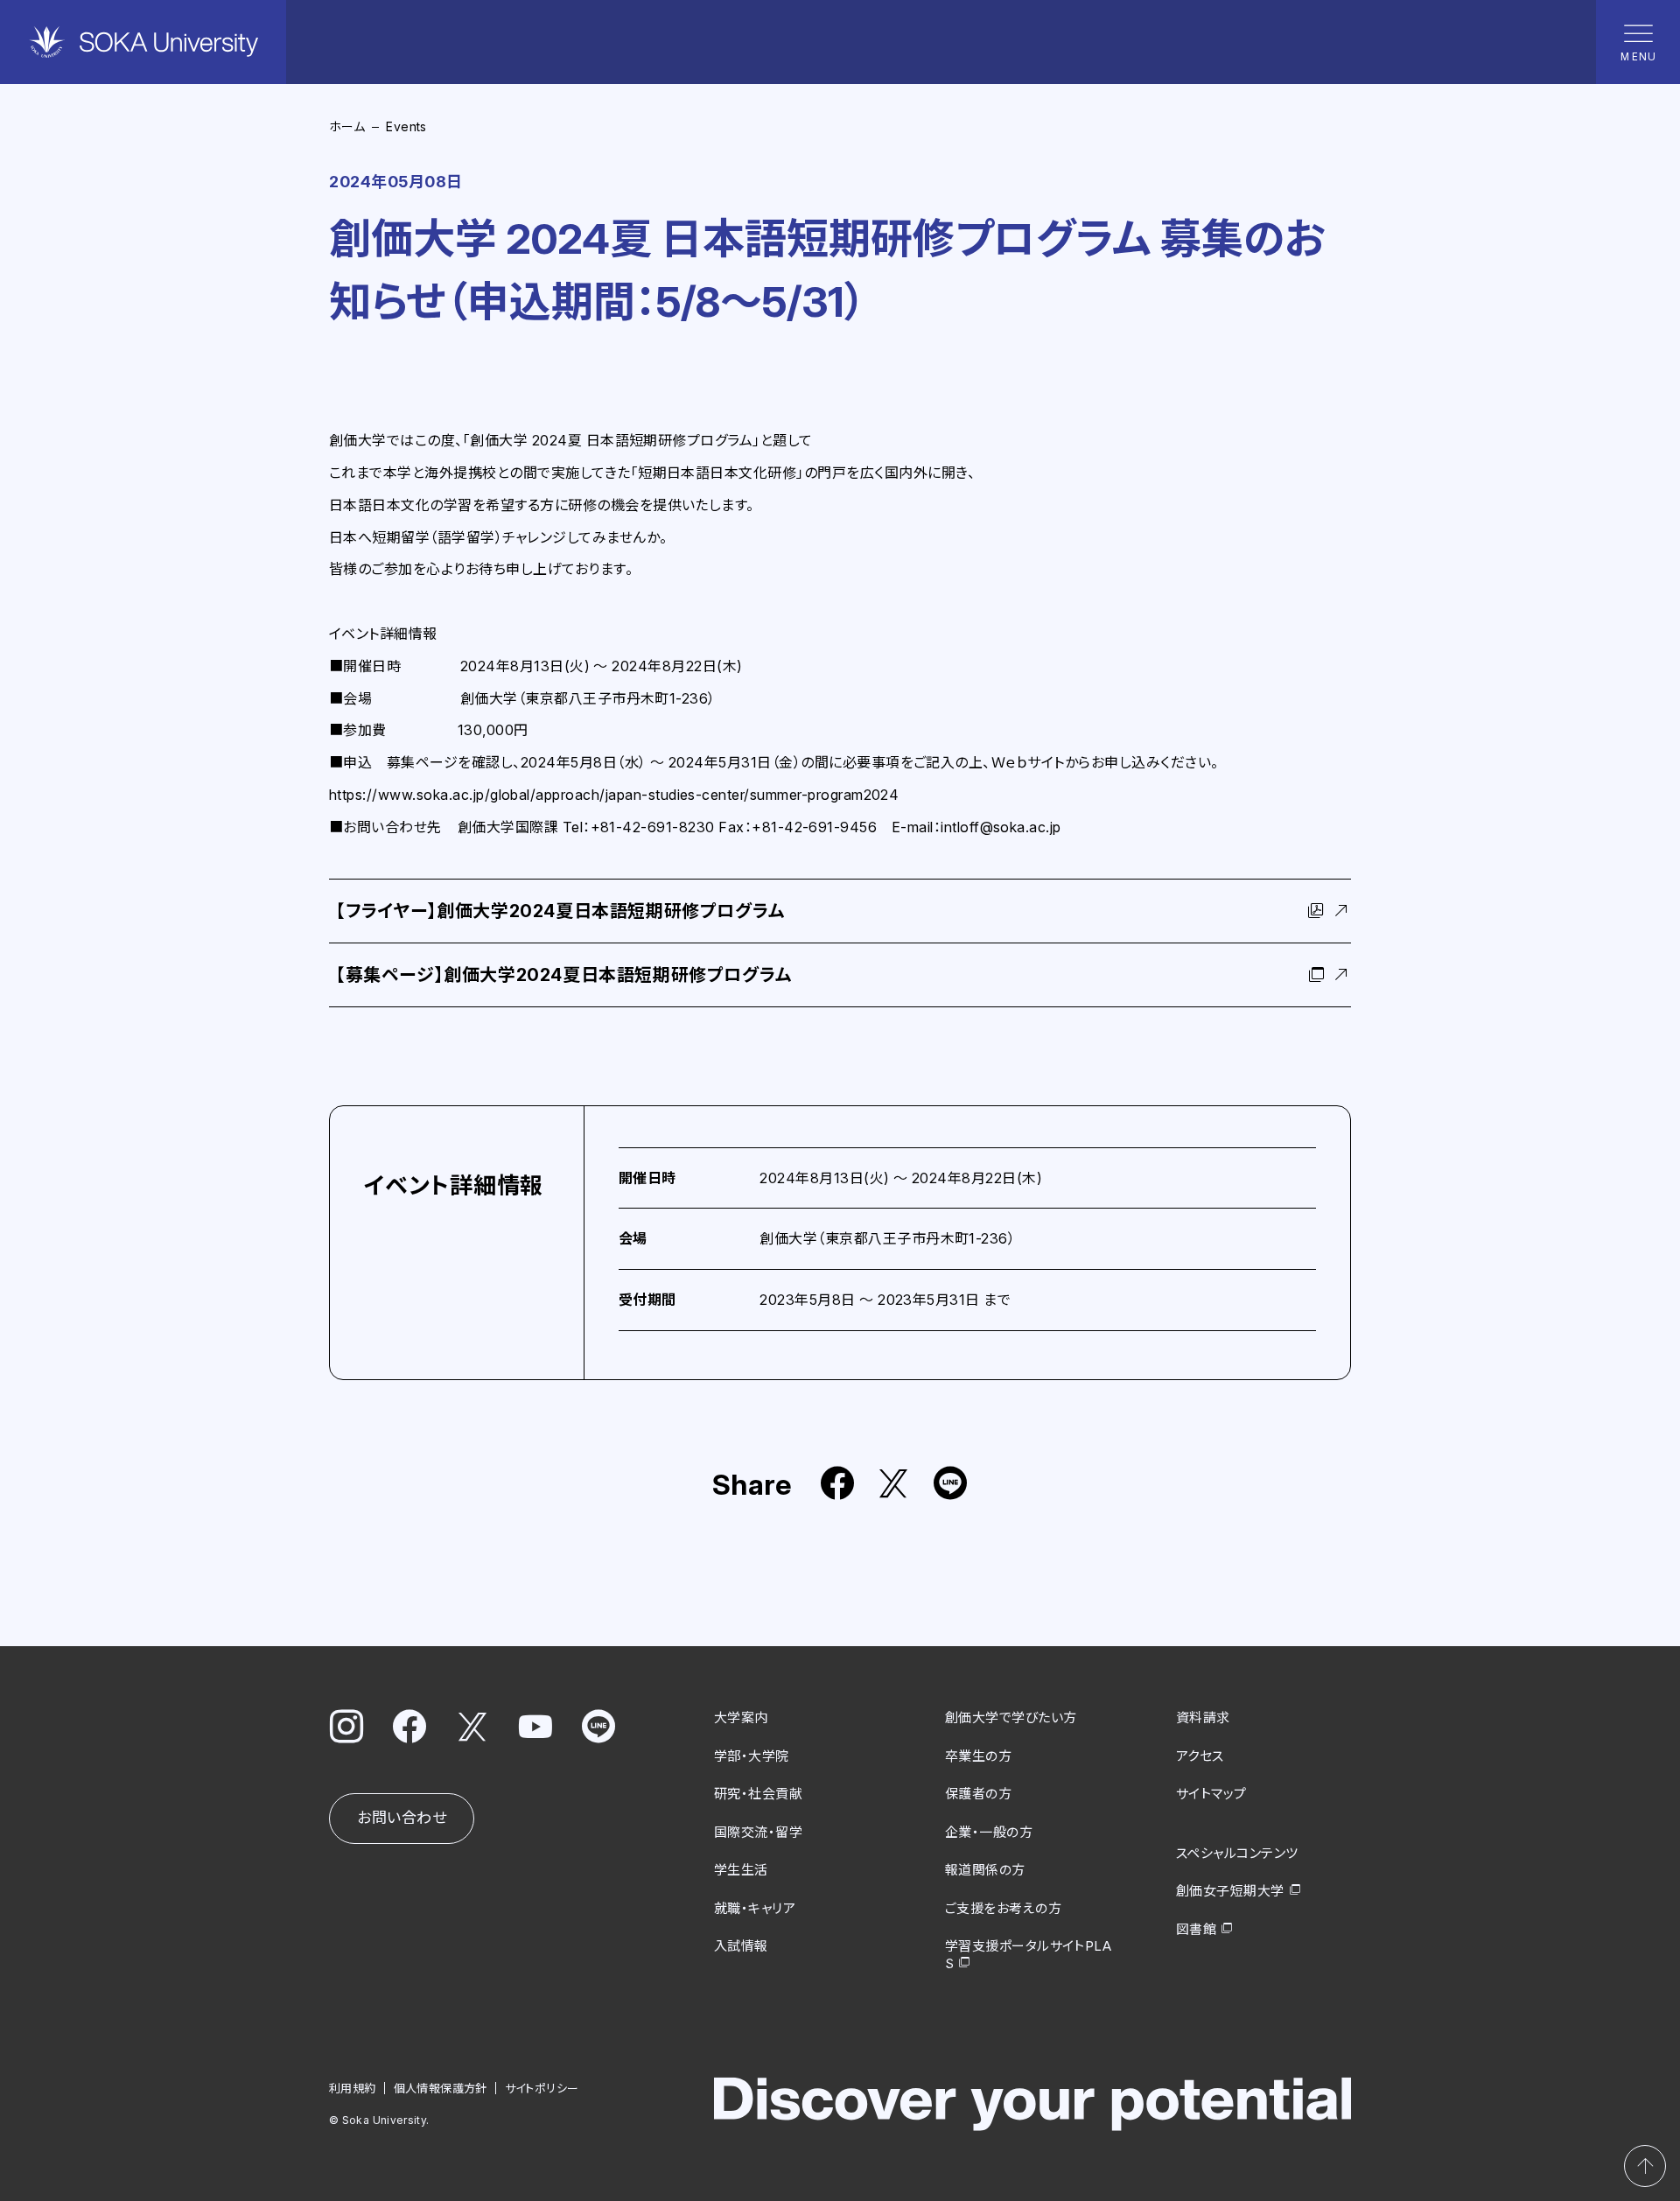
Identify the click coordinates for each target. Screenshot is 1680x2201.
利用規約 (353, 2088)
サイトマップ (1211, 1794)
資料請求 (1203, 1717)
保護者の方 (978, 1794)
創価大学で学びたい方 (1011, 1717)
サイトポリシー (542, 2088)
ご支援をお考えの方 (1003, 1908)
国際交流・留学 (758, 1832)
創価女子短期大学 (1230, 1891)
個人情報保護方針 (441, 2088)
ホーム (347, 126)
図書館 (1196, 1929)
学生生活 (741, 1870)
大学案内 (741, 1717)
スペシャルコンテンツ (1237, 1853)
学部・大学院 (752, 1756)
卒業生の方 (978, 1756)
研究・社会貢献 (758, 1794)
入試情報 (741, 1946)
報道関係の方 (985, 1870)
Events (406, 126)
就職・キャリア (755, 1908)
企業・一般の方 (989, 1832)
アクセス (1200, 1756)
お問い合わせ (402, 1818)
